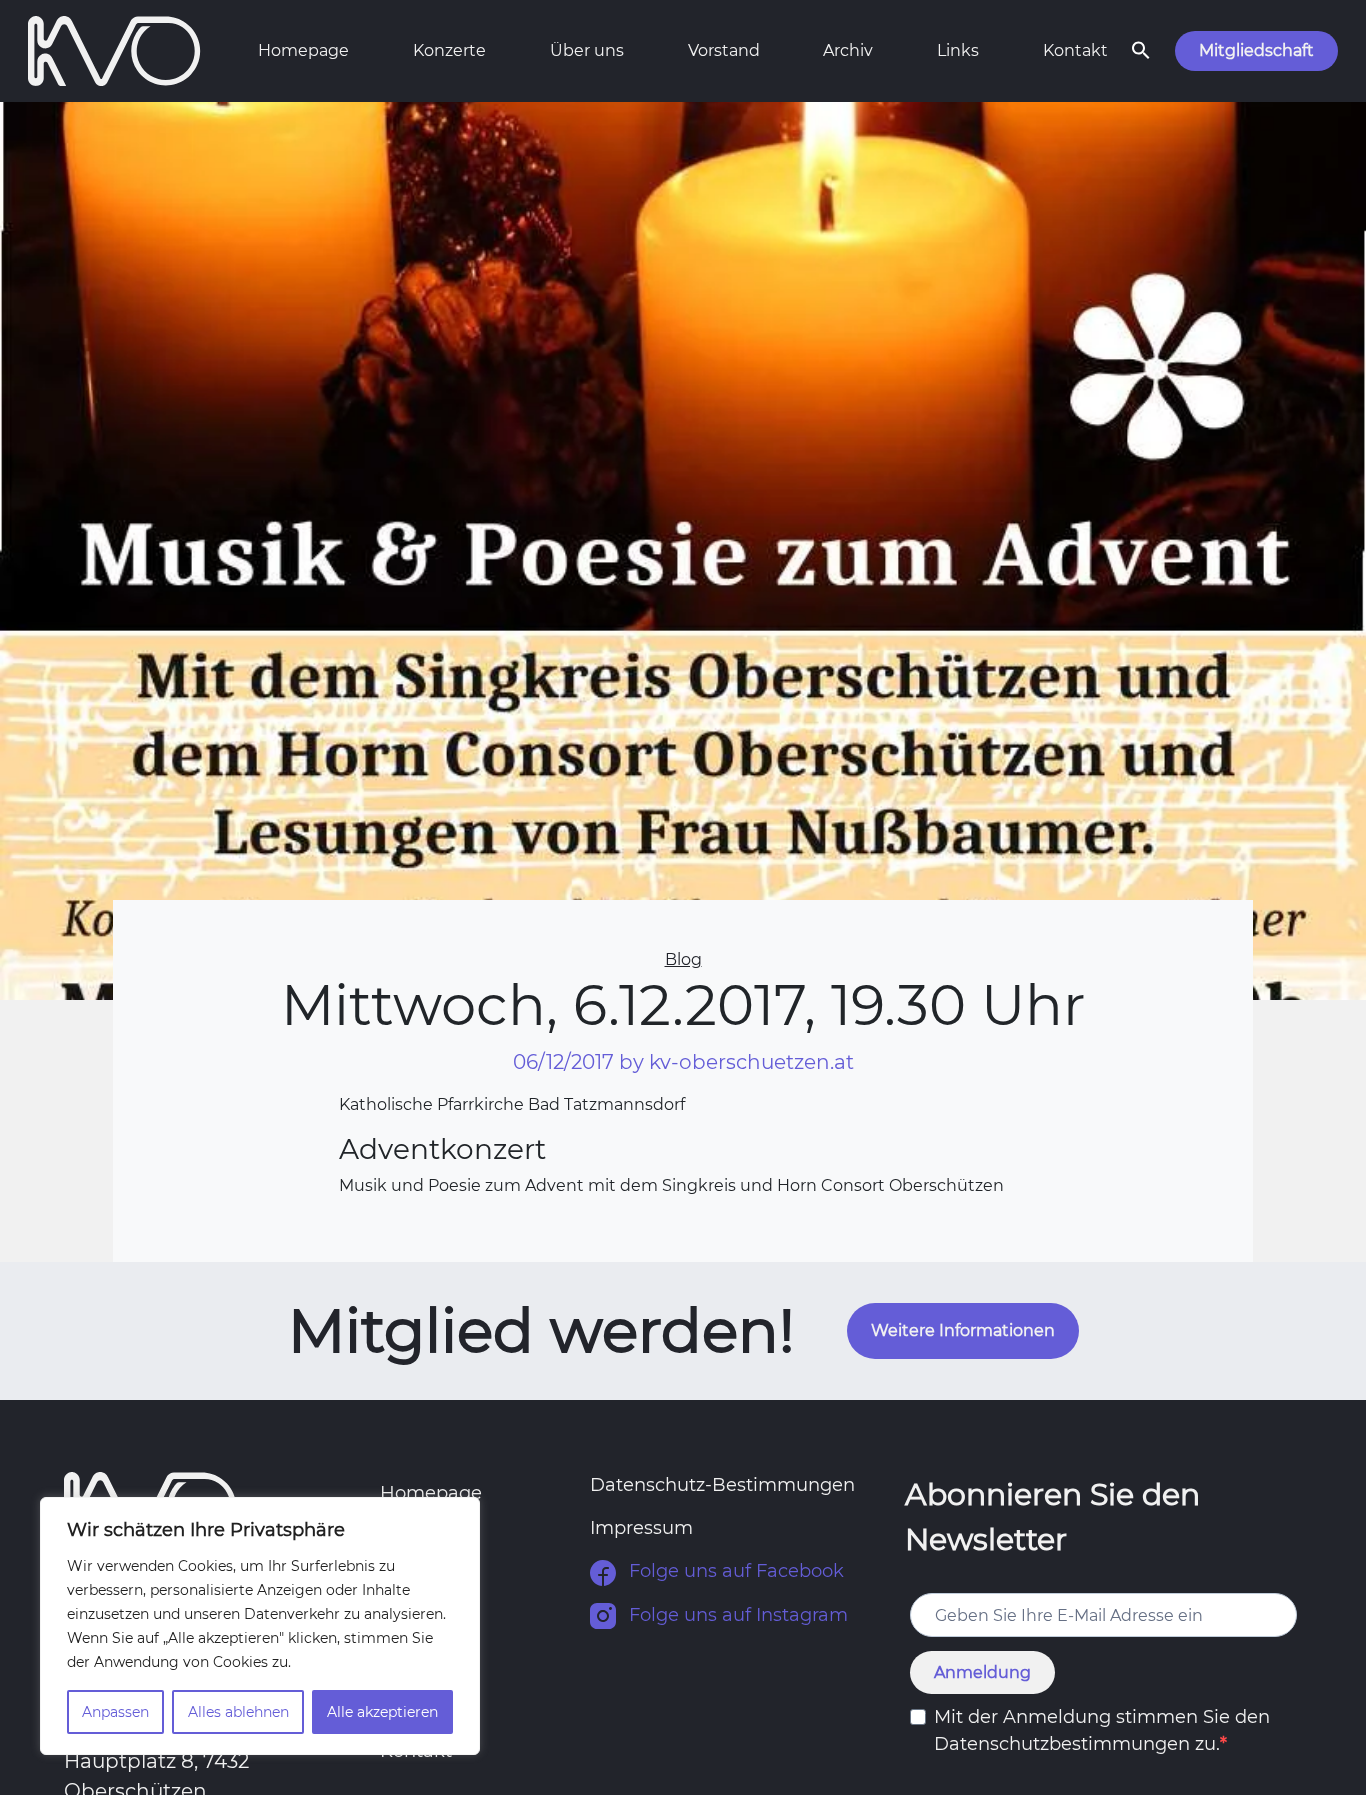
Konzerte (449, 50)
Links (958, 50)
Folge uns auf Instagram (736, 1615)
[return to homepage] (114, 49)
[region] (260, 1626)
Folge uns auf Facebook (734, 1571)
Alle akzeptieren (382, 1712)
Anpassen (115, 1712)
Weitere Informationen (963, 1330)
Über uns (587, 50)
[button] (1141, 48)
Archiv (848, 50)
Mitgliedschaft (1256, 50)
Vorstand (724, 50)
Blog (683, 959)
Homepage (303, 50)
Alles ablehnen (238, 1712)
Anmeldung (982, 1672)
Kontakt (1075, 50)
